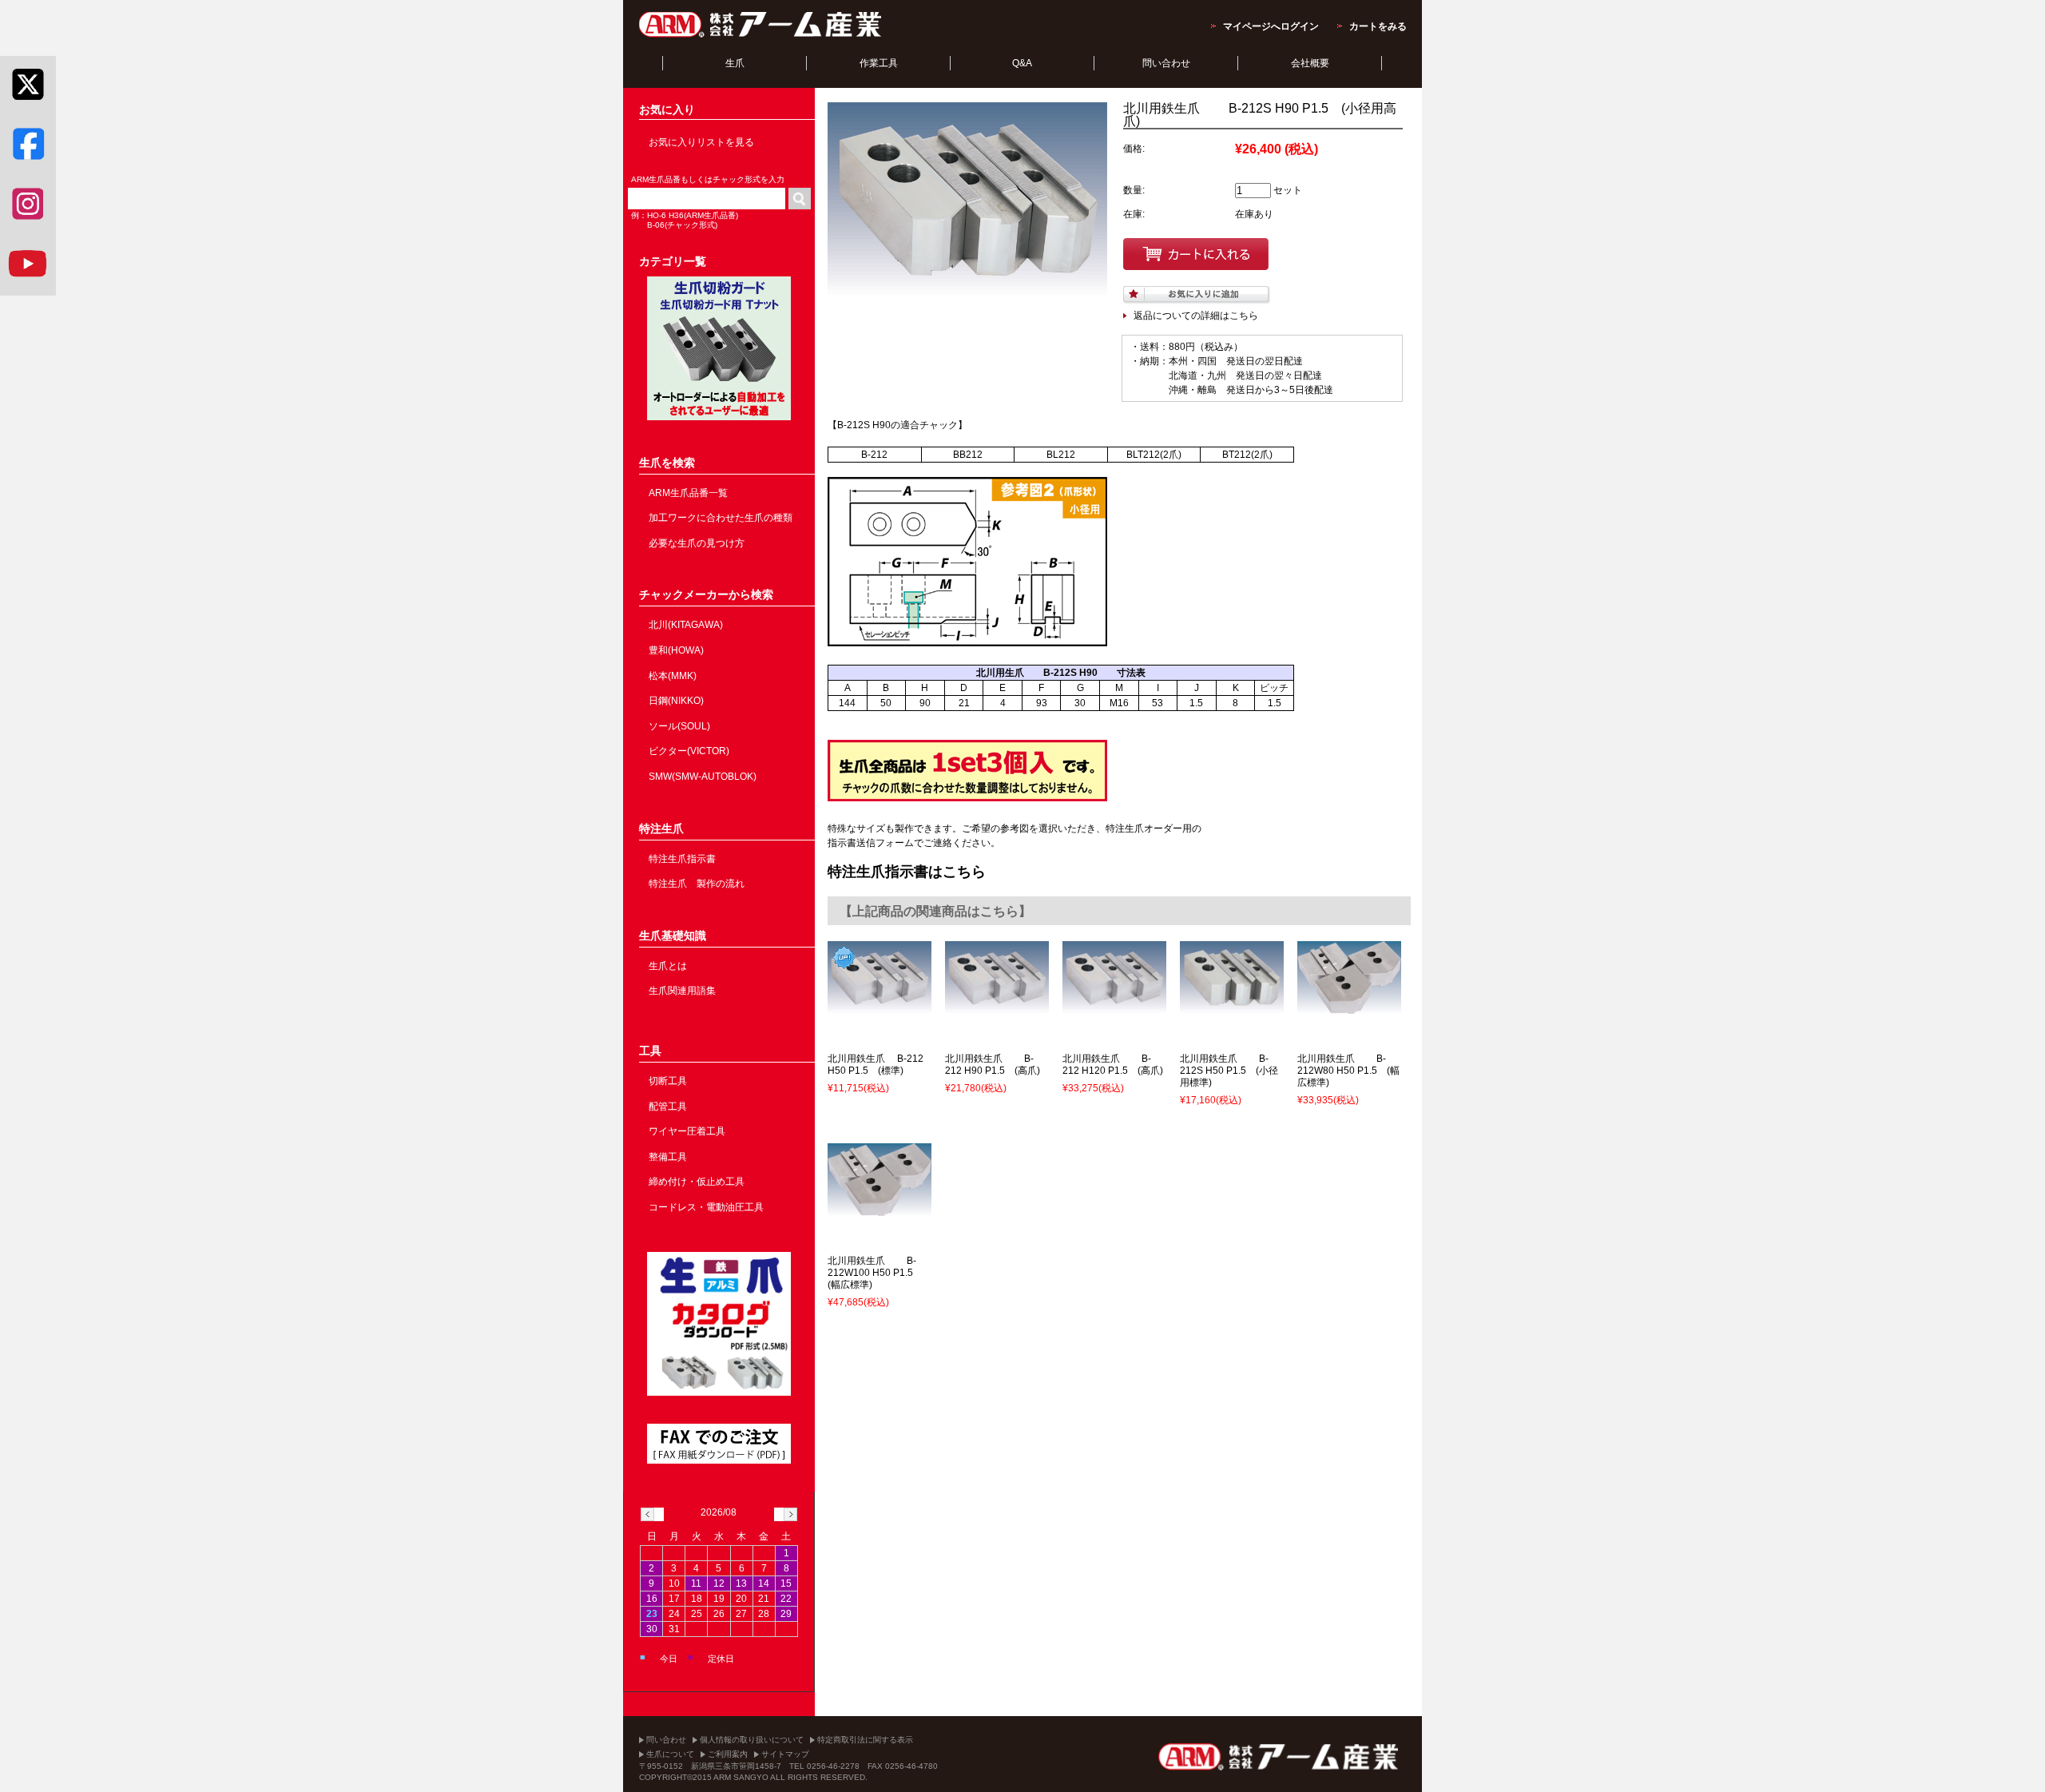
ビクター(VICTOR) (689, 751)
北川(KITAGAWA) (686, 625)
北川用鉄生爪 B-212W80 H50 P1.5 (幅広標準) (1348, 1071)
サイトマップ (785, 1754)
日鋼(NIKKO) (676, 701)
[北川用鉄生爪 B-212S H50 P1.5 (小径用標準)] (1232, 1007)
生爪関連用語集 (682, 991)
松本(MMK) (673, 676)
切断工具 (668, 1081)
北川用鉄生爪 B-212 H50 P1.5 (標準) (876, 1065)
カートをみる (1378, 26)
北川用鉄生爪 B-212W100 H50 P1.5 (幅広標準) (875, 1273)
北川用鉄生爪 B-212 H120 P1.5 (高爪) (1113, 1065)
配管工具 (668, 1107)
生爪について (670, 1754)
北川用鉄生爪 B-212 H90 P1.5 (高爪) (993, 1065)
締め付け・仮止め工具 (697, 1182)
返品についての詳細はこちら (1196, 316)
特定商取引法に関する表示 (865, 1740)
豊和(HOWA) (676, 650)
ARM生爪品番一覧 (688, 493)
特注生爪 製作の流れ (697, 884)
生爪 (735, 63)
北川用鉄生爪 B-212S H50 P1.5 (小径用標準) (1229, 1071)
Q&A (1022, 63)
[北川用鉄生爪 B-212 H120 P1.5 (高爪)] (1114, 1007)
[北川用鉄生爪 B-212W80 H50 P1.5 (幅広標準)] (1349, 1007)
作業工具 (879, 63)
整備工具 (668, 1157)
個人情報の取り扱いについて (752, 1740)
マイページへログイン (1271, 26)
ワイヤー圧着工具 (687, 1131)
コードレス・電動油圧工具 (706, 1207)
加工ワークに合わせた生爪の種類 (721, 518)
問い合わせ (1166, 63)
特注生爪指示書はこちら (907, 872)
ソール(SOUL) (679, 726)
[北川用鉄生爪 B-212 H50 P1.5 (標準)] (880, 1007)
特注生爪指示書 (682, 859)
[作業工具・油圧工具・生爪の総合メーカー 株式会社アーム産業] (761, 37)
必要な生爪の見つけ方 (697, 543)
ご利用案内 (728, 1754)
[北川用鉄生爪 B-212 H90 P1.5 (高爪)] (997, 1007)
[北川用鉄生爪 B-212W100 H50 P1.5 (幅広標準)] (880, 1209)
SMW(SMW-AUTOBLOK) (703, 777)
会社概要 (1310, 63)
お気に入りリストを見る (701, 142)
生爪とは (668, 966)
